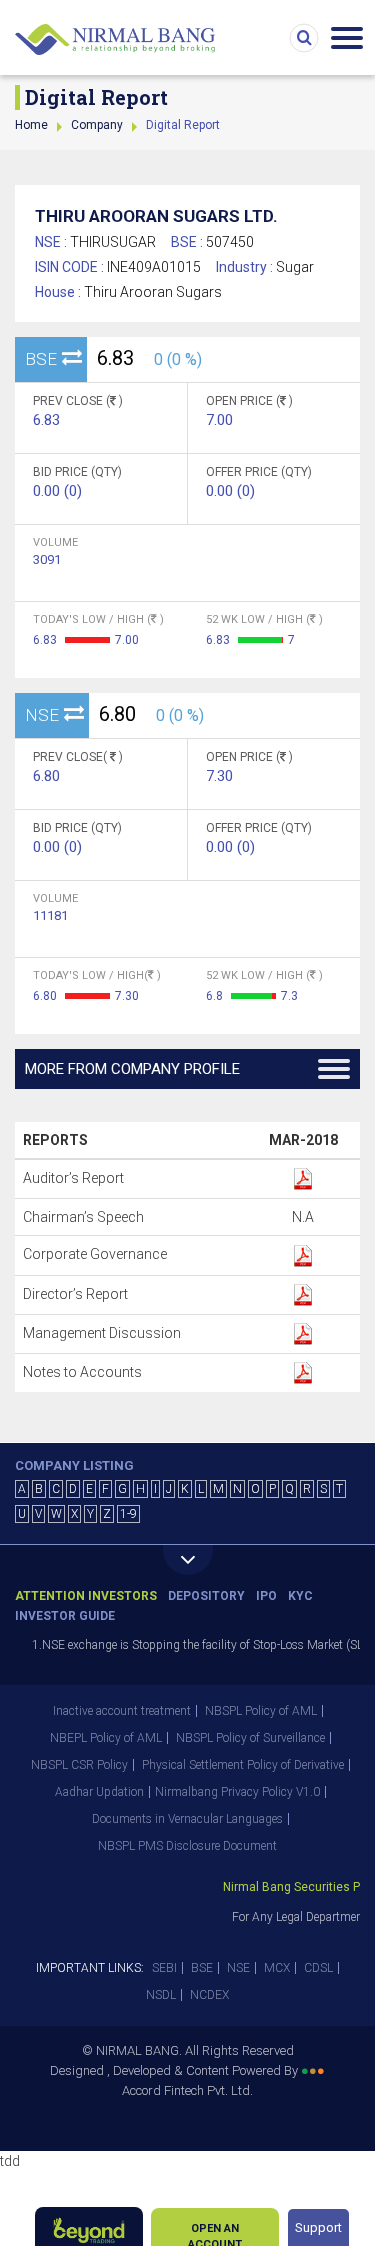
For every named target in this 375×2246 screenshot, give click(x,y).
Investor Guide (65, 1616)
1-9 (128, 1514)
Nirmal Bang (115, 40)
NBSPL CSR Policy (79, 1765)
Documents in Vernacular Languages (187, 1819)
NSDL (161, 1995)
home (31, 125)
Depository (206, 1596)
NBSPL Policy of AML (261, 1711)
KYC (300, 1596)
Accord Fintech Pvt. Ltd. (187, 2090)
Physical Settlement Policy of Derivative (243, 1765)
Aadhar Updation (99, 1792)
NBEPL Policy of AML (106, 1738)
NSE (238, 1968)
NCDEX (209, 1995)
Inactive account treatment (122, 1711)
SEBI (164, 1968)
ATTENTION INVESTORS (86, 1596)
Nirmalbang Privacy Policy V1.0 (237, 1792)
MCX (277, 1968)
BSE (202, 1968)
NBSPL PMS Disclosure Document (187, 1846)
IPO (266, 1596)
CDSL (318, 1968)
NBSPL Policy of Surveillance (250, 1738)
